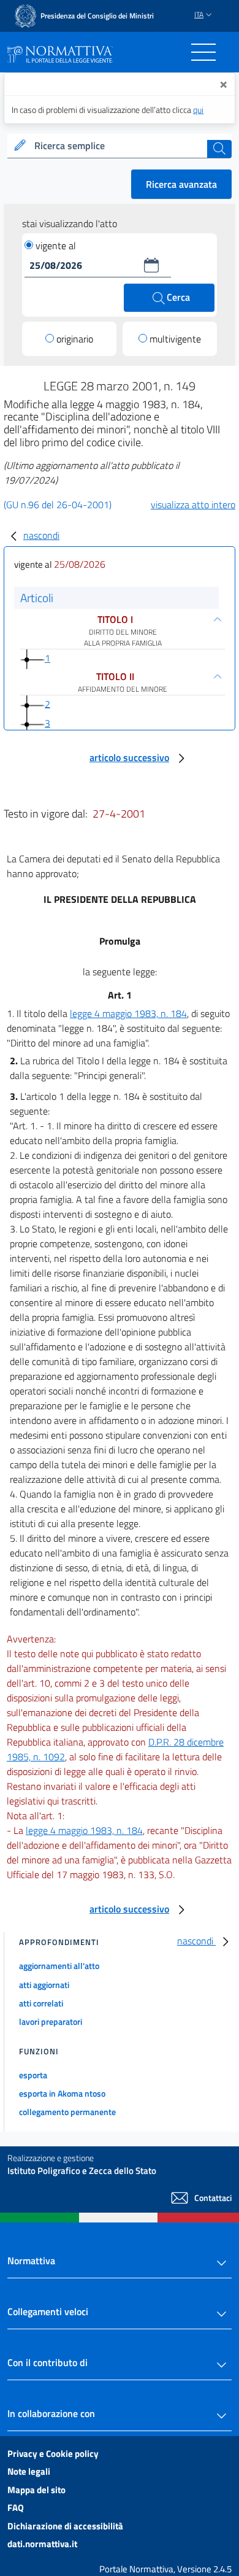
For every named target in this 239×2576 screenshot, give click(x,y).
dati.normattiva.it (42, 2544)
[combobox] (120, 146)
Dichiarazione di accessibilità (65, 2526)
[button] (151, 265)
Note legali (29, 2471)
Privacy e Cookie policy (53, 2454)
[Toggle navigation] (203, 52)
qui (198, 110)
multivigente (175, 339)
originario (75, 339)
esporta (33, 2075)
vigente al (56, 246)
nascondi (41, 535)
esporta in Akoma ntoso (62, 2093)
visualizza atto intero (193, 505)
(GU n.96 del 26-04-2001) (58, 505)
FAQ (16, 2508)
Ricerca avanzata (181, 184)
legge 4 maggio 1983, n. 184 (128, 1013)
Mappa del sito (36, 2490)
